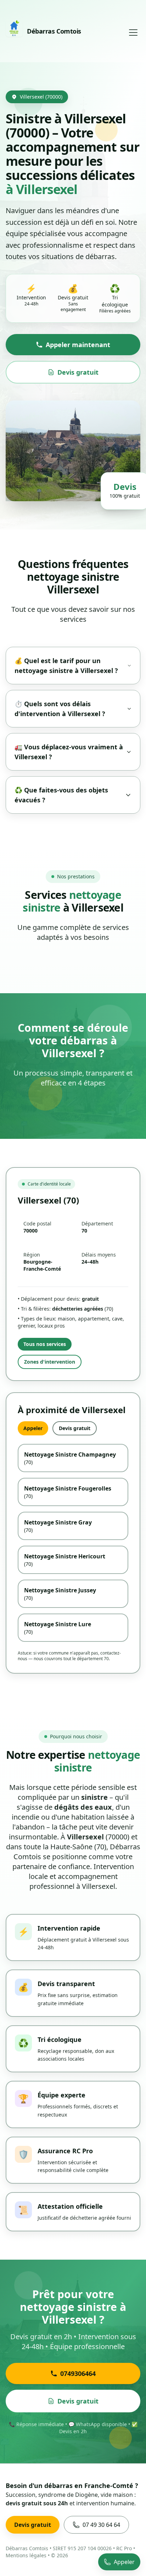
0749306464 (78, 2373)
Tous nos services (45, 1344)
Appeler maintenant (78, 345)
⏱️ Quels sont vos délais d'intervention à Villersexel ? (60, 709)
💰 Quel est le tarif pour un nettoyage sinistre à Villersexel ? (66, 666)
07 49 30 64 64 (101, 2525)
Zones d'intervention (50, 1362)
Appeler (124, 2562)
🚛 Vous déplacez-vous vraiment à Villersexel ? (69, 752)
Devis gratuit (78, 372)
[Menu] (133, 33)
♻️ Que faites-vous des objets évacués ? (61, 795)
